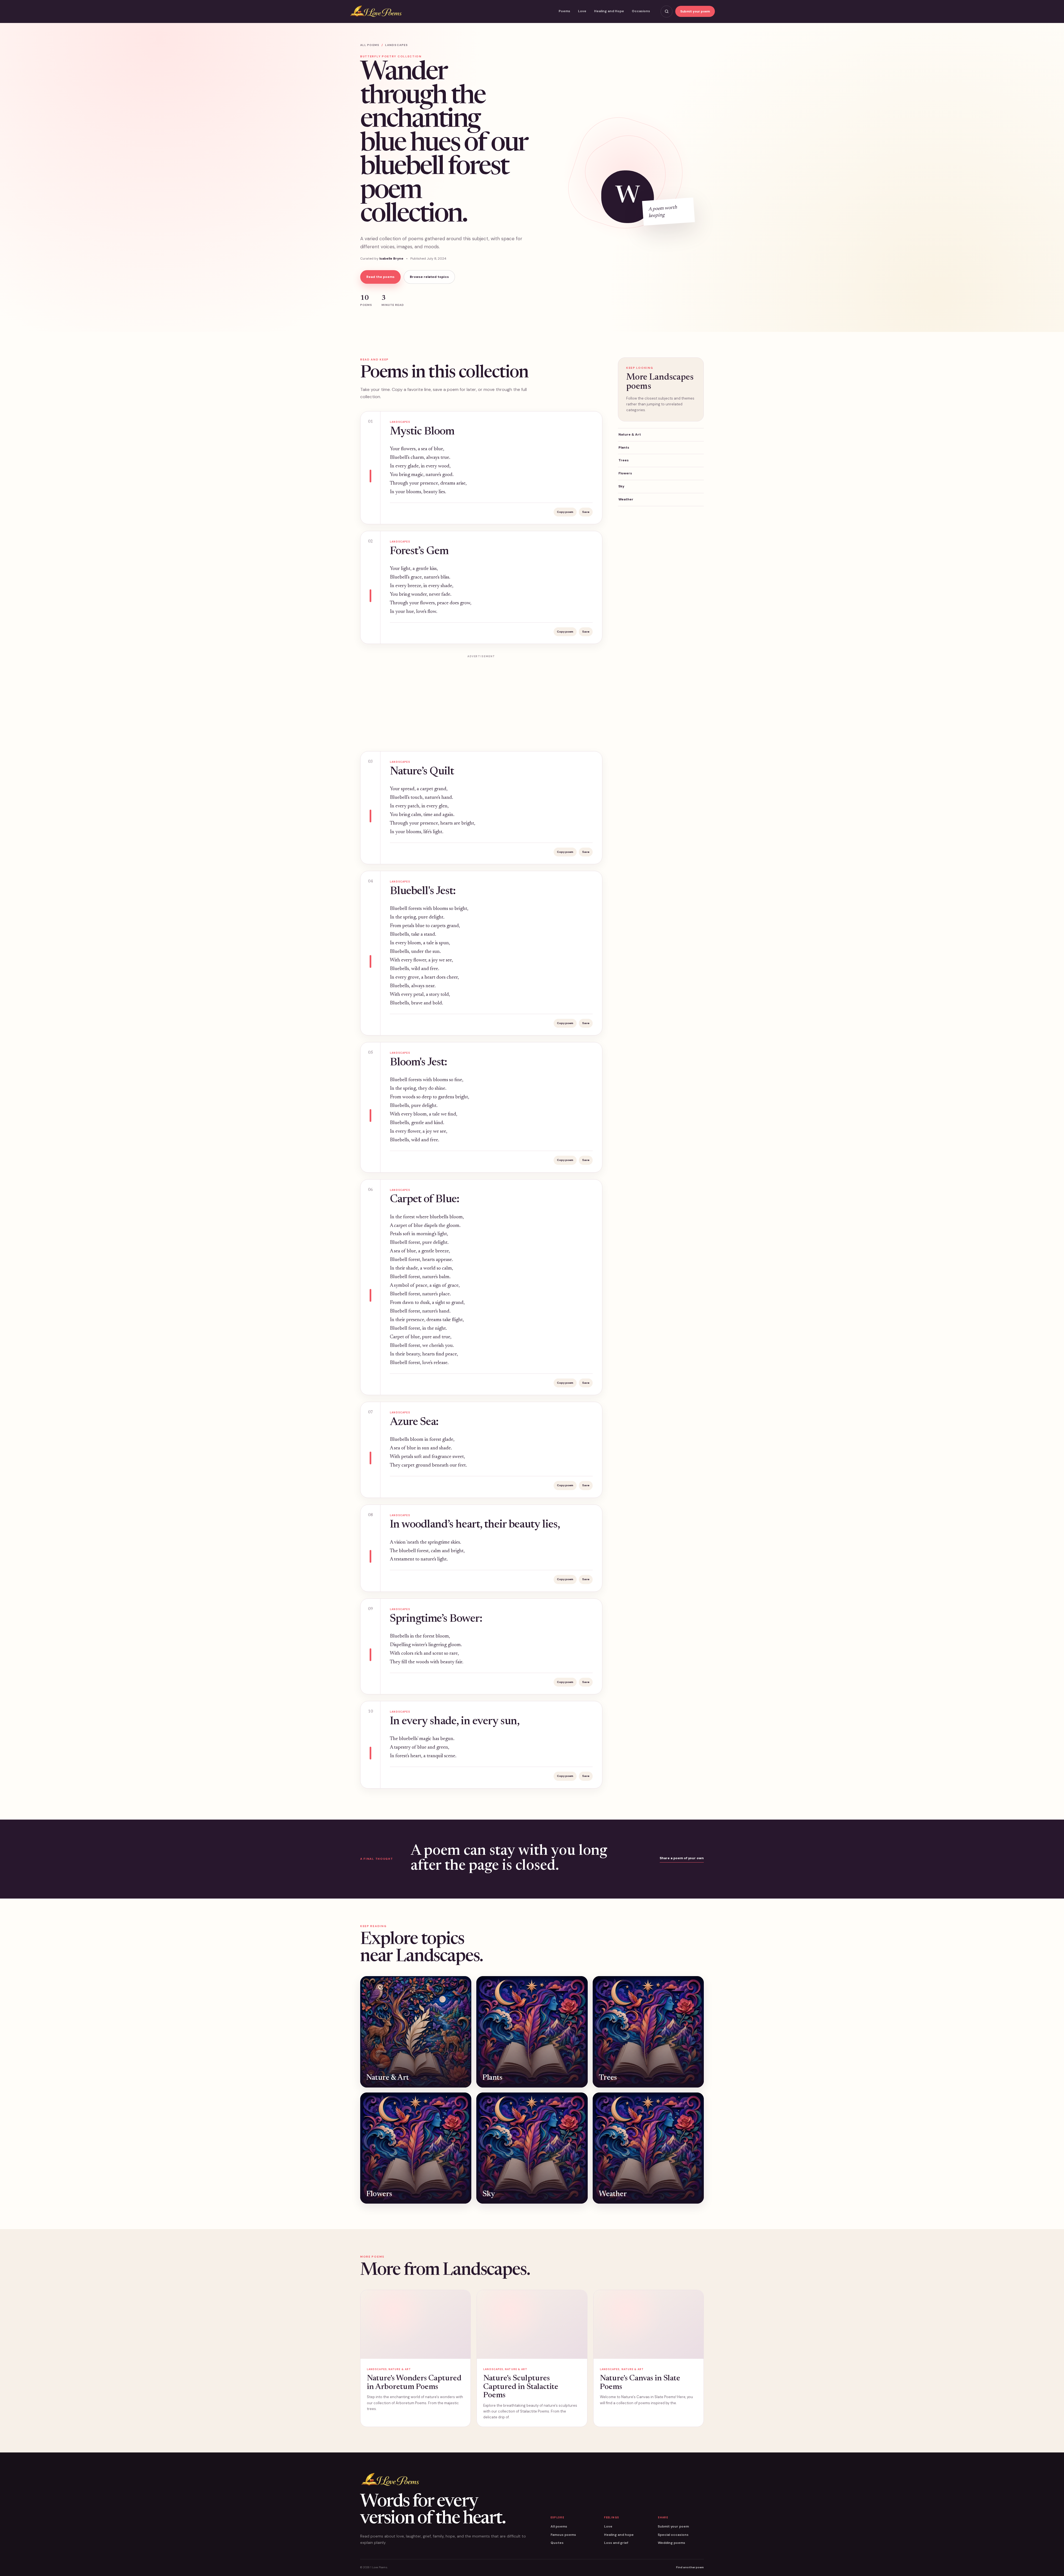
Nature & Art (630, 434)
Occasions (641, 11)
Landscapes (397, 45)
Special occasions (673, 2535)
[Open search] (667, 11)
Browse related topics (429, 277)
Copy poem (565, 512)
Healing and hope (619, 2535)
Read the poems (380, 277)
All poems (370, 45)
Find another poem (690, 2567)
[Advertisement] (481, 700)
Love (582, 11)
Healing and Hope (609, 11)
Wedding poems (672, 2543)
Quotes (557, 2543)
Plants (624, 447)
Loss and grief (616, 2543)
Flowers (625, 473)
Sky (621, 486)
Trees (624, 460)
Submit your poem (695, 11)
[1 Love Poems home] (376, 11)
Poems (564, 11)
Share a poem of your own (682, 1858)
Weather (626, 499)
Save (586, 512)
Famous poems (563, 2535)
